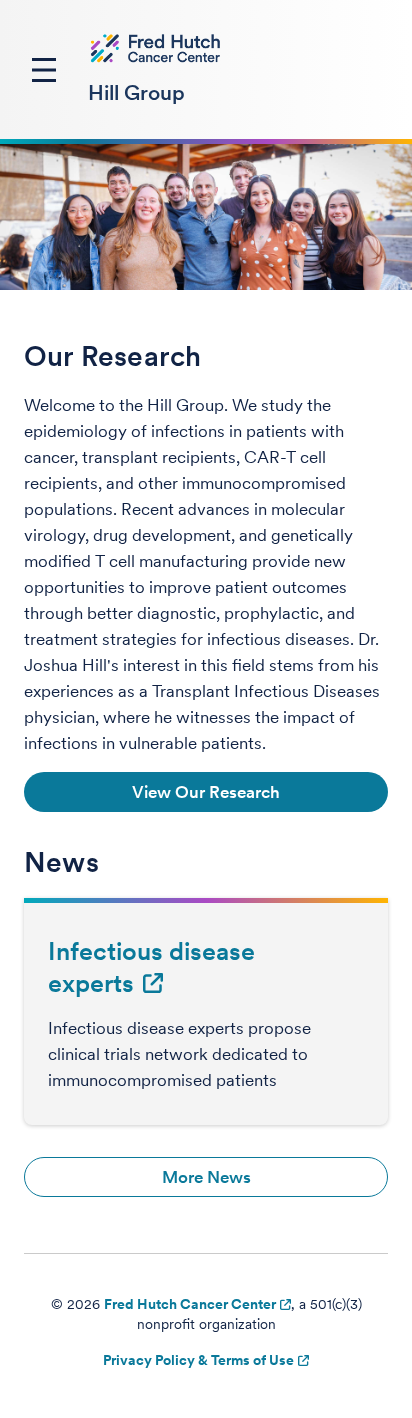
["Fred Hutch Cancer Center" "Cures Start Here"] (156, 48)
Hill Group (136, 92)
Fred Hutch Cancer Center (190, 1304)
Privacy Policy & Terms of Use (198, 1360)
